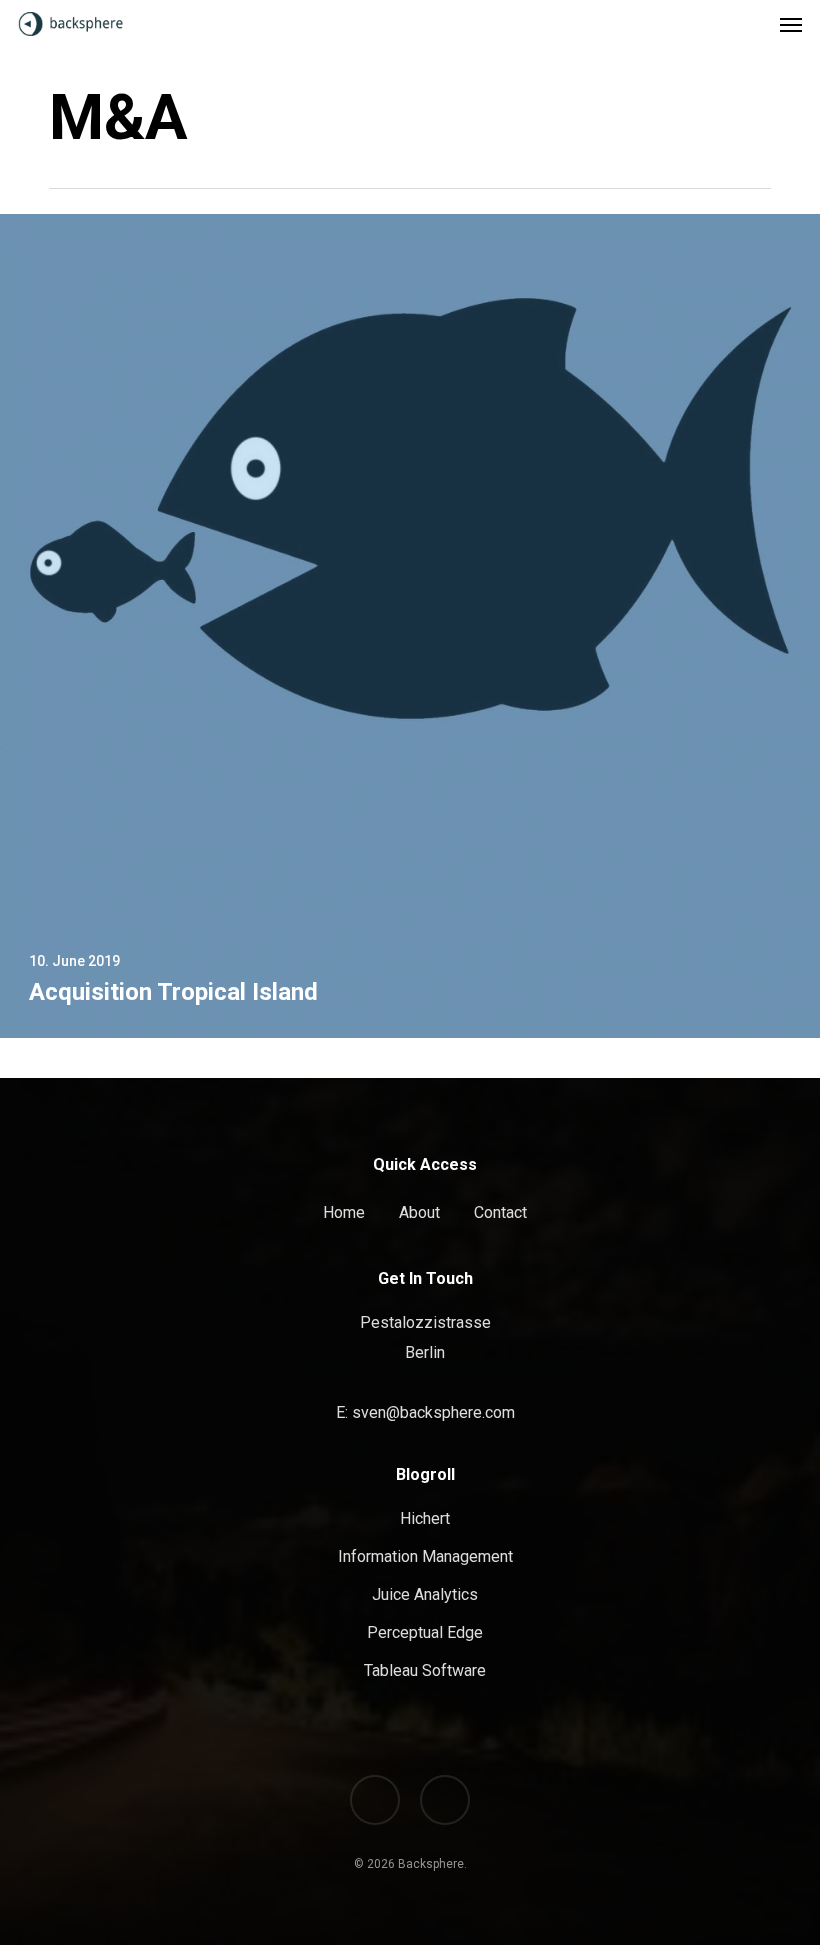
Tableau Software (425, 1670)
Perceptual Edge (425, 1632)
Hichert (425, 1518)
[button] (791, 24)
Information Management (425, 1556)
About (419, 1212)
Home (344, 1212)
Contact (500, 1212)
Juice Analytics (425, 1594)
